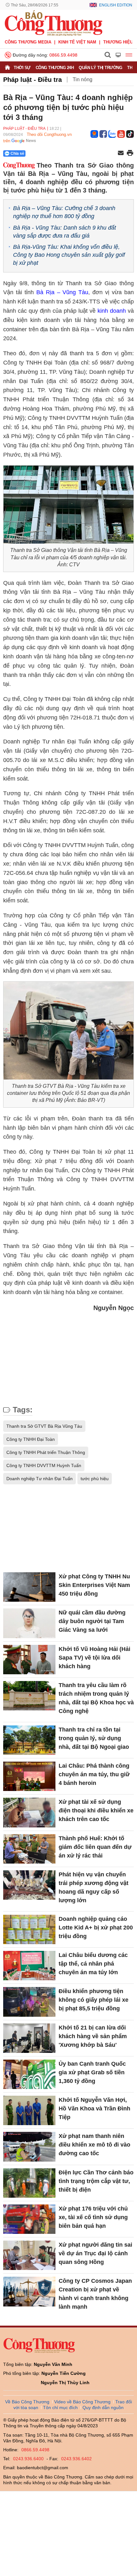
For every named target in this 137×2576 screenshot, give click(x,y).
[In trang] (130, 153)
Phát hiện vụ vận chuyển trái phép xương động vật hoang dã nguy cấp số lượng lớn (94, 1887)
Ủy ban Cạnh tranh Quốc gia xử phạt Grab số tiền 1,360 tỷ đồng (92, 2072)
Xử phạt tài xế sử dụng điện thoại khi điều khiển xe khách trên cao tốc (96, 1810)
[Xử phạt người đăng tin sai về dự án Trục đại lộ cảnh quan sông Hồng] (29, 2255)
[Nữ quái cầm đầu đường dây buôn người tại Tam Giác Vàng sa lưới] (29, 1623)
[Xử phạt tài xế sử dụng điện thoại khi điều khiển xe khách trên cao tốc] (29, 1812)
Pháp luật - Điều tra (32, 80)
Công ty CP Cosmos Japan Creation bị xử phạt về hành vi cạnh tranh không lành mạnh (95, 2294)
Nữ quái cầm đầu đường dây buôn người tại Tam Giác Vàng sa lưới (92, 1621)
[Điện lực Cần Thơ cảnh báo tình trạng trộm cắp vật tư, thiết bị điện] (29, 2183)
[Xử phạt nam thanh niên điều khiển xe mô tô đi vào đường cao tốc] (29, 2147)
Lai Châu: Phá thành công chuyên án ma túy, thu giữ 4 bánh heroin (94, 1774)
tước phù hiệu (95, 1479)
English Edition (116, 5)
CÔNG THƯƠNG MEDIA (28, 42)
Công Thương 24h (55, 68)
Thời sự (22, 68)
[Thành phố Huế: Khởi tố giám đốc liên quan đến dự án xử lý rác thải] (29, 1849)
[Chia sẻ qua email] (121, 153)
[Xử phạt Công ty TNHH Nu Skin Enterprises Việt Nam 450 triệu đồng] (29, 1587)
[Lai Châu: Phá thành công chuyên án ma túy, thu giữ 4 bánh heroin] (29, 1776)
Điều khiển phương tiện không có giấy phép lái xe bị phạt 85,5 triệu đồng (94, 2000)
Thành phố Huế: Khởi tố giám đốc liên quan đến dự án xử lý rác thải (95, 1847)
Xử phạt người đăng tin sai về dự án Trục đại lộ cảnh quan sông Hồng (95, 2253)
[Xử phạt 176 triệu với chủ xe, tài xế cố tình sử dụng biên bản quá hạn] (29, 2219)
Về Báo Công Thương (27, 2402)
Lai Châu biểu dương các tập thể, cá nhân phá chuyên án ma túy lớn (93, 1964)
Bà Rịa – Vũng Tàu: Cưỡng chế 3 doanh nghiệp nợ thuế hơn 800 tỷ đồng (64, 212)
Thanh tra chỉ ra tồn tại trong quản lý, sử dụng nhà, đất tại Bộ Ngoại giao (94, 1738)
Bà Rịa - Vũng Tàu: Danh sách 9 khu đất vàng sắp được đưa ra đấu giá (65, 232)
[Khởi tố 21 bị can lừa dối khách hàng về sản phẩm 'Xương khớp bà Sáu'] (29, 2038)
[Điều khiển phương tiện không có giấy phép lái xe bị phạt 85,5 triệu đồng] (29, 2002)
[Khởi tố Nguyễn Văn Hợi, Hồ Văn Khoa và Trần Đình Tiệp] (29, 2110)
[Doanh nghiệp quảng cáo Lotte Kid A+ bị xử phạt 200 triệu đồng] (29, 1929)
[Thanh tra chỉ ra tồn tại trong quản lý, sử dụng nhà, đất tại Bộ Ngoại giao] (29, 1740)
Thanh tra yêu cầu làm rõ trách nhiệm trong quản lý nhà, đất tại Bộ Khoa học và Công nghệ (96, 1698)
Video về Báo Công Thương (82, 2402)
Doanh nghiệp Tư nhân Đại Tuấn (40, 1479)
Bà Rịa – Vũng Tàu (62, 292)
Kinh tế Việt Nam (77, 42)
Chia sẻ (17, 153)
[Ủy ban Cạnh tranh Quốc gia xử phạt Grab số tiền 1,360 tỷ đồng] (29, 2074)
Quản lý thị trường (100, 68)
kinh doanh (112, 311)
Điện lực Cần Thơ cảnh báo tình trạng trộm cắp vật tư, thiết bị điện (96, 2181)
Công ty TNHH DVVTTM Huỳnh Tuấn (44, 1465)
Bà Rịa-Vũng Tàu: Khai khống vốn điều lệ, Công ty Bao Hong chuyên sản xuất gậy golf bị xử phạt (69, 255)
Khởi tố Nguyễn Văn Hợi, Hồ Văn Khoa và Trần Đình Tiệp (94, 2109)
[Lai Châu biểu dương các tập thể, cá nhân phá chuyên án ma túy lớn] (29, 1966)
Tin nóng (83, 79)
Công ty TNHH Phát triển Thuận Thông (46, 1452)
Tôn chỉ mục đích (60, 2407)
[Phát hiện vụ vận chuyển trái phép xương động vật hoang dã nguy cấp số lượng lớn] (29, 1885)
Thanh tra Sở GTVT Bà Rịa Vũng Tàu (44, 1426)
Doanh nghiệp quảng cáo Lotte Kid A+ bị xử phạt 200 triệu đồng (96, 1928)
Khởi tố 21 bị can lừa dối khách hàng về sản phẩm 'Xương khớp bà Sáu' (93, 2036)
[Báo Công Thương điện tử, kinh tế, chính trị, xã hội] (54, 23)
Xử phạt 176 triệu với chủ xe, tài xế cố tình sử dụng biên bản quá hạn (93, 2217)
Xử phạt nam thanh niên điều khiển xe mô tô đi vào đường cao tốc (94, 2145)
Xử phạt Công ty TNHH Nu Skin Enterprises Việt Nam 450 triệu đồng (94, 1585)
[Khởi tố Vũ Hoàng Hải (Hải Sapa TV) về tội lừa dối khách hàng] (29, 1660)
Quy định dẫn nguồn (103, 2407)
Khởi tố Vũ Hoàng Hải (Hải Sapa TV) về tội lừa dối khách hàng (94, 1658)
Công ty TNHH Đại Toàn (31, 1439)
